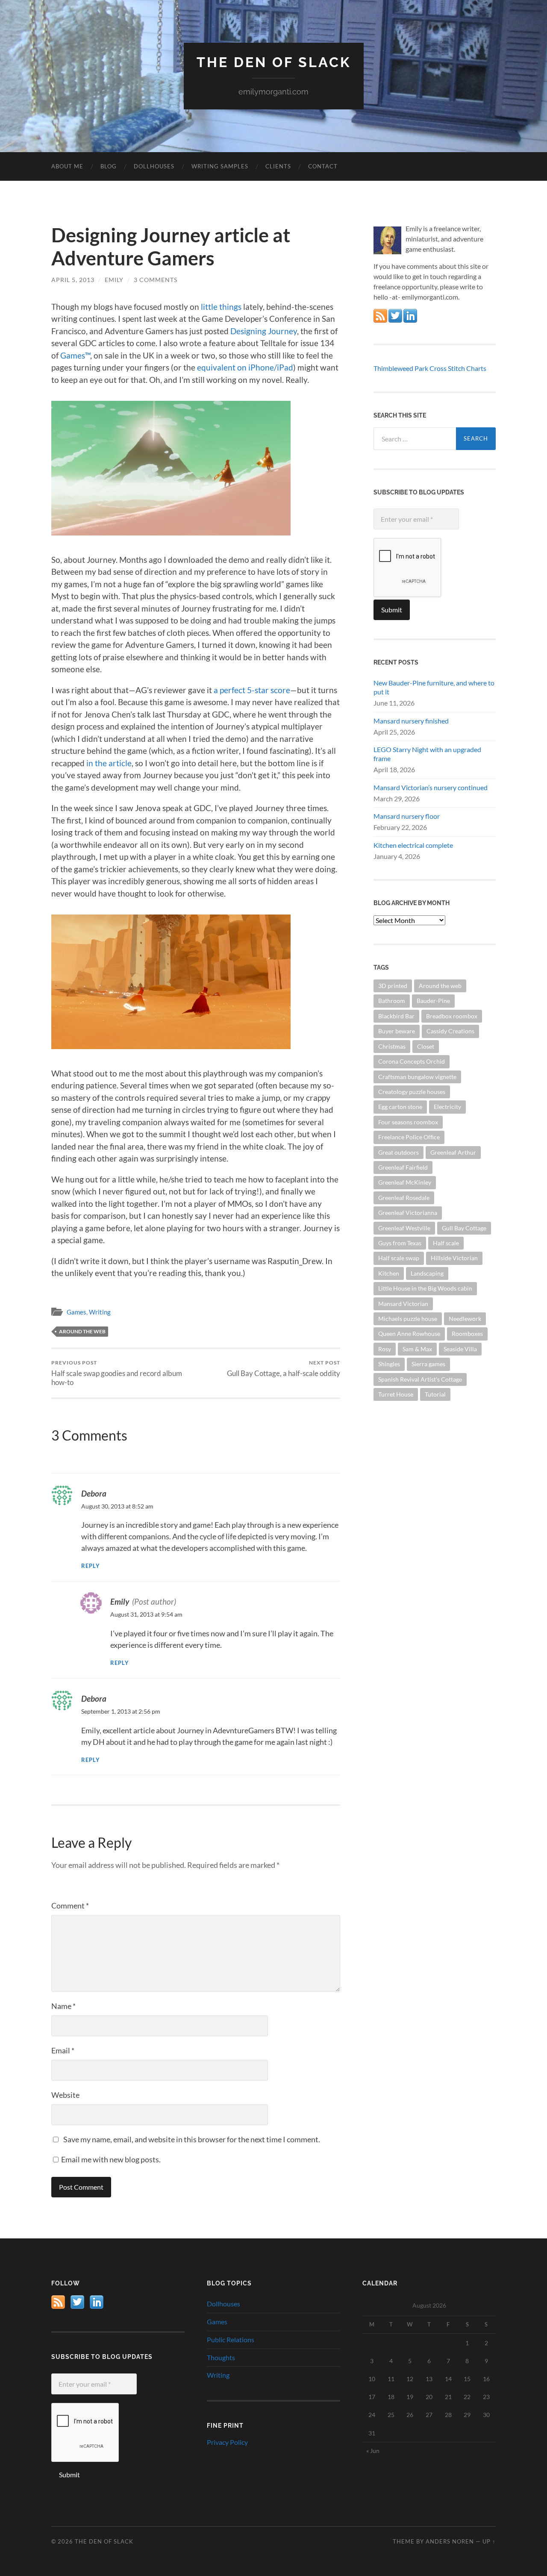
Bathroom (392, 1001)
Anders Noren (450, 2541)
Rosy (385, 1349)
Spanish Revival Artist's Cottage (420, 1379)
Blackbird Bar (396, 1016)
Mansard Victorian (403, 1304)
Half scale (446, 1243)
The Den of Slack (274, 62)
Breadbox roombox (452, 1016)
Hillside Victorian (454, 1258)
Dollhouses (154, 166)
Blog (109, 166)
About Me (67, 166)
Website (65, 2095)
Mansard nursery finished (411, 721)
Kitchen (389, 1273)
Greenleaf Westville (404, 1228)
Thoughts (221, 2357)
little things (221, 307)
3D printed (393, 986)
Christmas (392, 1046)
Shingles (389, 1364)
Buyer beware (397, 1031)
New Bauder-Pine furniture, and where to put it (434, 687)
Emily (114, 280)
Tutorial (435, 1394)
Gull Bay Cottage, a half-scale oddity (284, 1369)
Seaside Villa (460, 1349)
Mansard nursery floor (407, 816)
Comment (70, 1906)
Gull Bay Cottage (464, 1228)
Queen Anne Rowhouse (409, 1334)
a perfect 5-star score (252, 690)
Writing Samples (220, 166)
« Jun (373, 2451)
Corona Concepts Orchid (412, 1061)
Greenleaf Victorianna (408, 1213)
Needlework (465, 1319)
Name (63, 2006)
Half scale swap (399, 1258)
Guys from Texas (400, 1243)
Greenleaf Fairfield (403, 1167)
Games (76, 1312)
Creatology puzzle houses (412, 1092)
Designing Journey (264, 331)
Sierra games (428, 1364)
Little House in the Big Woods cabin (425, 1288)
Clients (278, 166)
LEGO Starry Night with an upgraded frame (427, 754)
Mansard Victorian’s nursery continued (431, 787)
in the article (109, 763)
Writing (100, 1312)
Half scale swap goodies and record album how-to (117, 1373)
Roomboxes (467, 1334)
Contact (323, 166)
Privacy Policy (227, 2442)
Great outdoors (398, 1152)
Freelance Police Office (409, 1137)
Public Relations (231, 2339)
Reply (91, 1566)
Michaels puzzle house (408, 1319)
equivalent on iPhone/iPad (245, 367)
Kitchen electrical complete (413, 845)
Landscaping (427, 1273)
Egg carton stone (400, 1107)
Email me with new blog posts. (110, 2159)
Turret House (396, 1394)
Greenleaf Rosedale (404, 1198)
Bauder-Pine (433, 1001)
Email (63, 2050)
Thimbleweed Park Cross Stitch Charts (430, 368)
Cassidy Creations (450, 1031)
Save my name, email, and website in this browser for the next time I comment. (192, 2139)
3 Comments (156, 280)
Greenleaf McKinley (405, 1182)
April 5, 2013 (73, 280)
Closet (426, 1046)
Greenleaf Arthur (453, 1152)
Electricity (447, 1107)
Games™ (75, 355)
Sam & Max (417, 1349)
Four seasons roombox (408, 1122)
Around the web (82, 1331)
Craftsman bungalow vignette (417, 1077)
